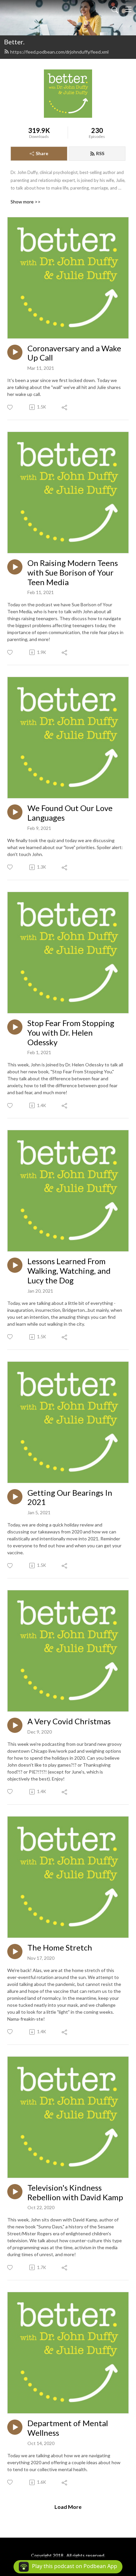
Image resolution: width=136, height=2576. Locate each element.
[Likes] (10, 407)
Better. (14, 42)
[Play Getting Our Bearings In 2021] (15, 1497)
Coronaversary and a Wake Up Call (74, 353)
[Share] (65, 407)
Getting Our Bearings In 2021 (70, 1498)
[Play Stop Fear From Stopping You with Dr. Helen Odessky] (15, 1027)
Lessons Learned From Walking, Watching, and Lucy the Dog (69, 1271)
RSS (100, 153)
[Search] (115, 9)
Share (42, 153)
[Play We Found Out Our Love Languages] (15, 812)
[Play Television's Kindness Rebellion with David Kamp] (15, 2192)
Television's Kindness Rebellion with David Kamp (75, 2192)
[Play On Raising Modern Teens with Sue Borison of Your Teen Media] (15, 567)
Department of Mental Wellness (68, 2428)
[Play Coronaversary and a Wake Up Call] (15, 352)
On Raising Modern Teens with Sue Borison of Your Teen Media (73, 573)
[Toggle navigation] (128, 9)
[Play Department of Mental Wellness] (15, 2427)
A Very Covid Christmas (69, 1721)
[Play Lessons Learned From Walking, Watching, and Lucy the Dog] (15, 1265)
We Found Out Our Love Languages (70, 813)
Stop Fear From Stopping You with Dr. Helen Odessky (71, 1033)
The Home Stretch (60, 1948)
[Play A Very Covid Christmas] (15, 1725)
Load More (68, 2507)
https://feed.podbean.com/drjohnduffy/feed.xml (59, 52)
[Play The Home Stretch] (15, 1952)
